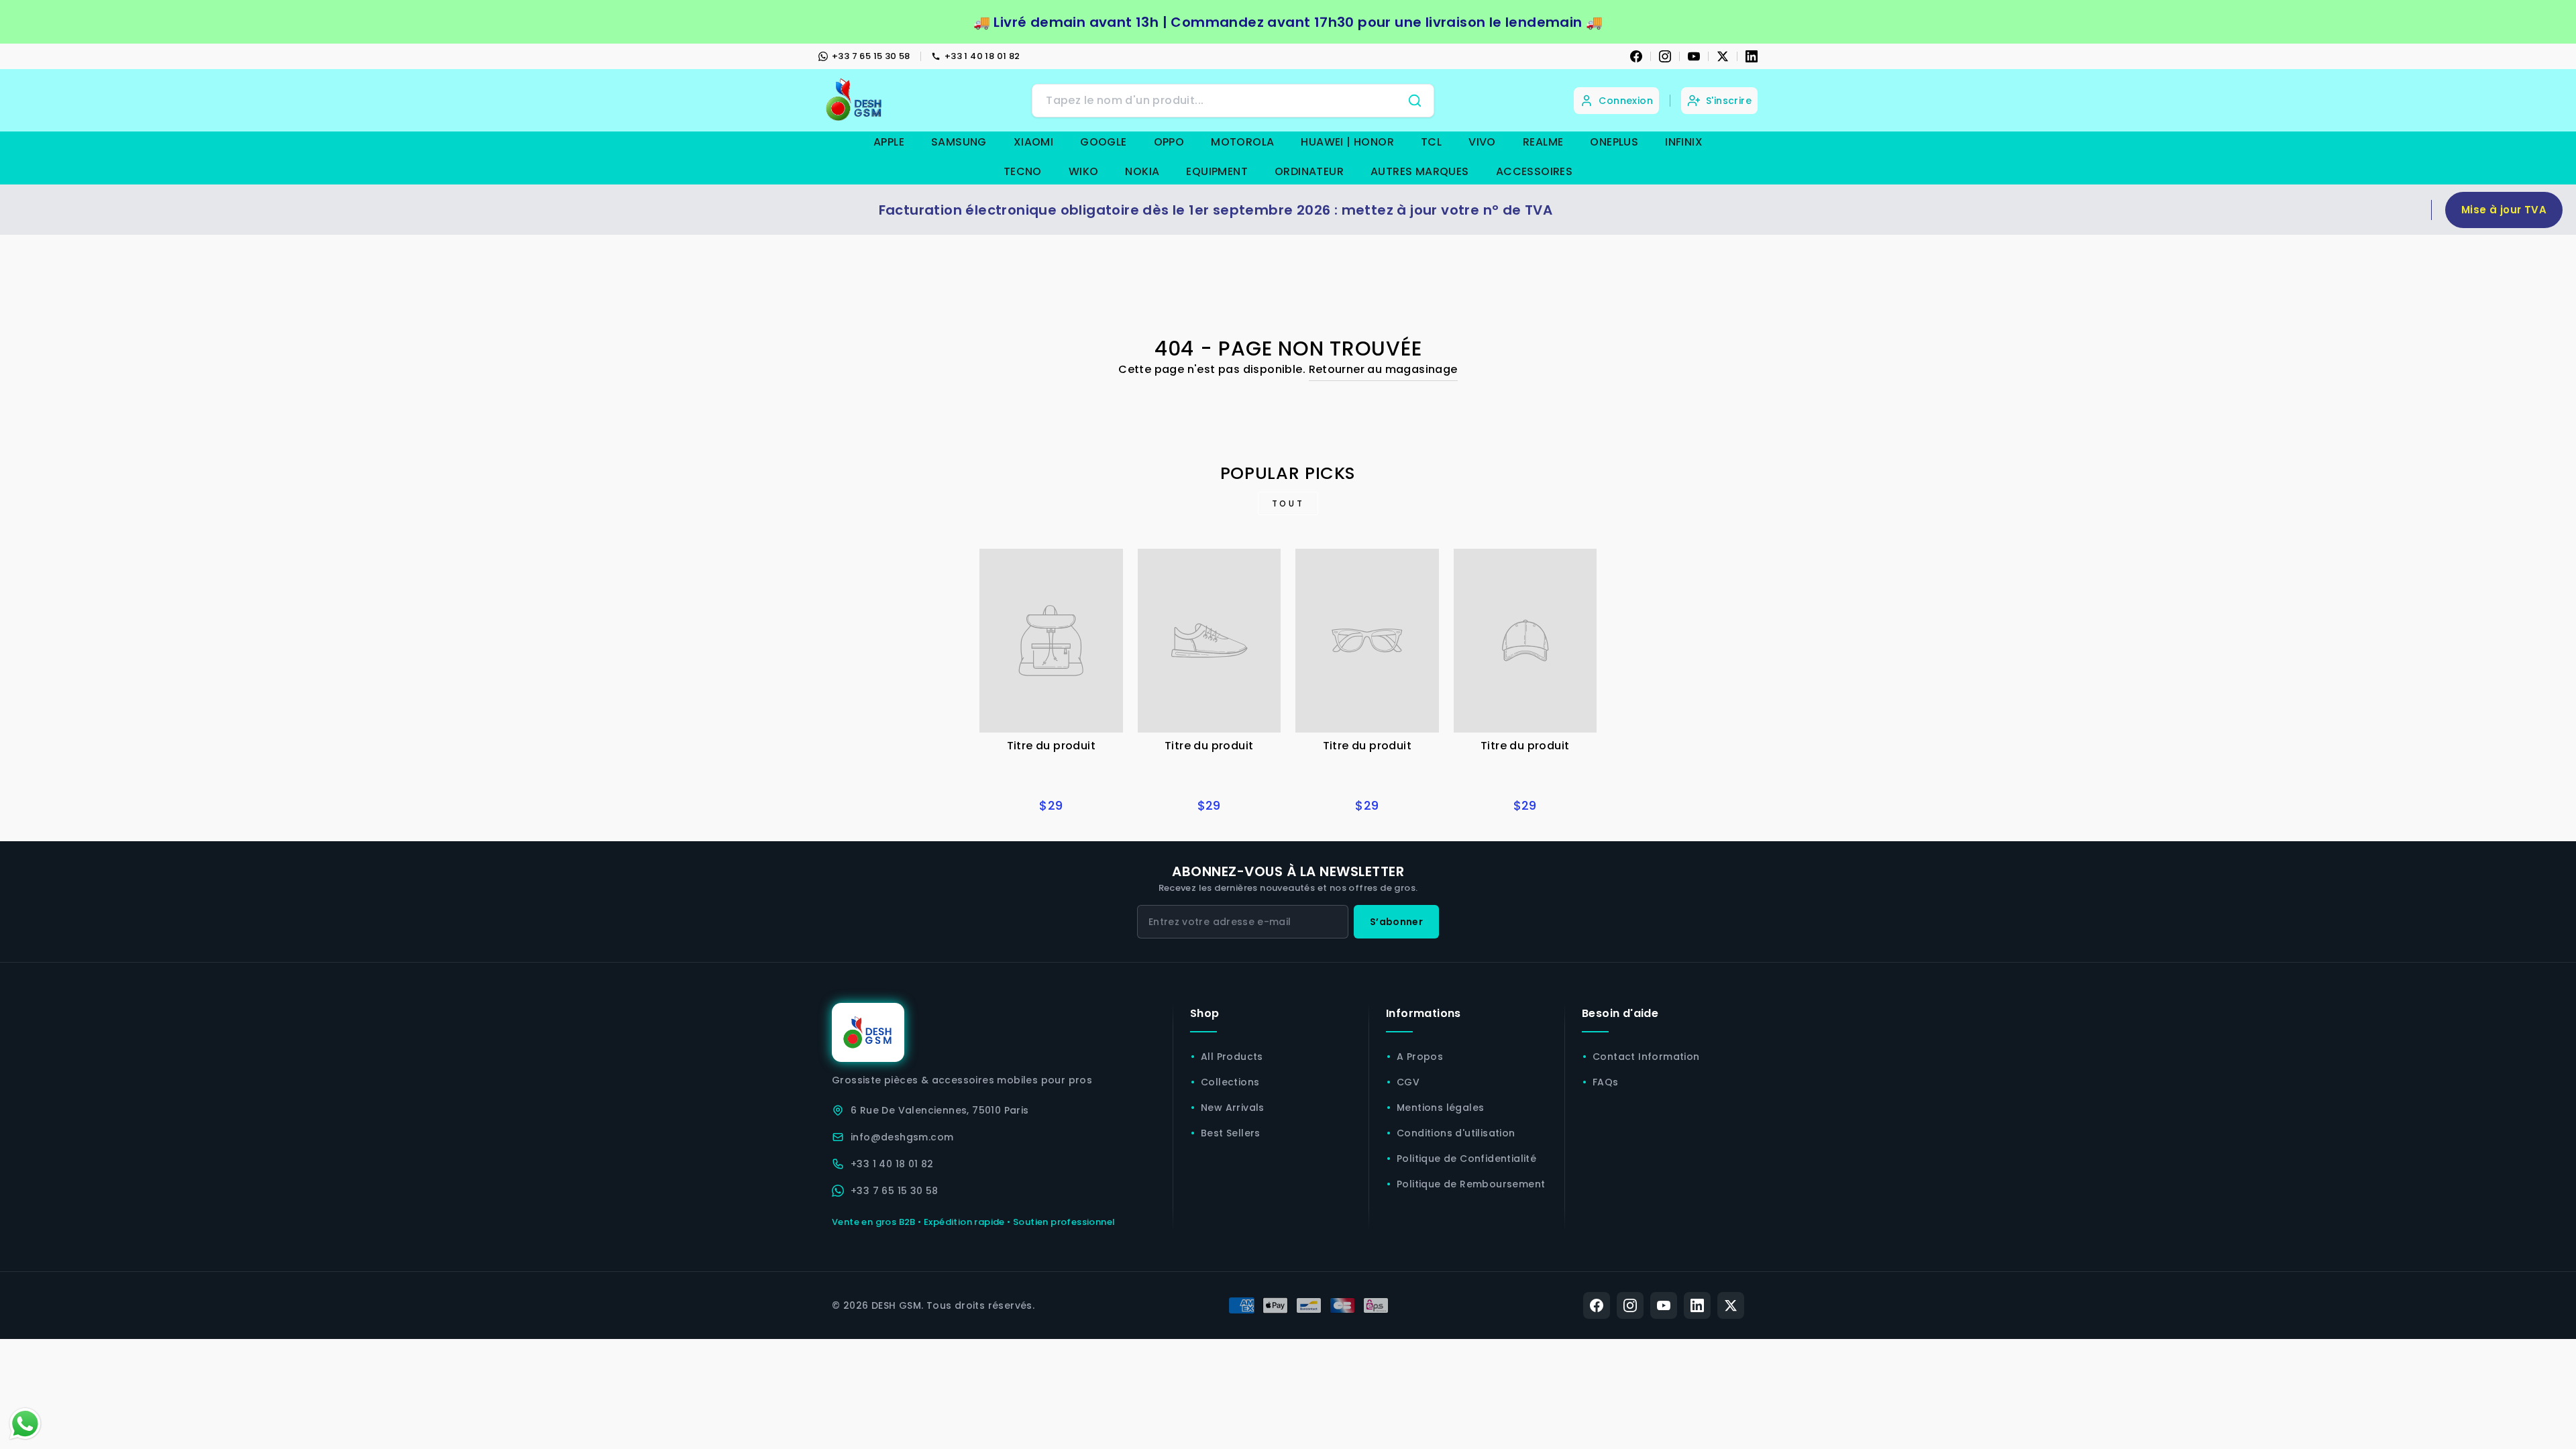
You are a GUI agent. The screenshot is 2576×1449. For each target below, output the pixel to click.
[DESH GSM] (855, 100)
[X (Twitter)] (1731, 1305)
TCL (1431, 142)
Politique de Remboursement (1471, 1184)
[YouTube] (1694, 56)
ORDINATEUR (1309, 171)
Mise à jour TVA (2504, 210)
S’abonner (1396, 922)
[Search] (1415, 101)
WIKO (1084, 171)
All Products (1232, 1057)
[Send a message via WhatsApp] (25, 1424)
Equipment (1217, 171)
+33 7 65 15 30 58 (871, 56)
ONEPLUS (1614, 142)
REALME (1543, 142)
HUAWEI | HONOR (1347, 142)
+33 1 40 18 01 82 (982, 56)
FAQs (1606, 1082)
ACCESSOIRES (1534, 171)
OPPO (1169, 142)
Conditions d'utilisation (1456, 1133)
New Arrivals (1233, 1108)
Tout (1288, 503)
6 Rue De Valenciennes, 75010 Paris (940, 1110)
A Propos (1420, 1057)
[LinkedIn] (1752, 56)
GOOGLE (1103, 142)
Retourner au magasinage (1383, 369)
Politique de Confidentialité (1466, 1159)
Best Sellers (1231, 1133)
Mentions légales (1440, 1108)
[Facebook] (1636, 56)
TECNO (1023, 171)
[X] (1723, 56)
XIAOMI (1033, 142)
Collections (1230, 1082)
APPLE (889, 142)
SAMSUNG (959, 142)
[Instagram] (1665, 56)
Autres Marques (1420, 171)
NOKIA (1142, 171)
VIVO (1482, 142)
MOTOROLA (1242, 142)
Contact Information (1646, 1057)
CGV (1408, 1082)
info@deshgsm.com (902, 1137)
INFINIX (1684, 142)
